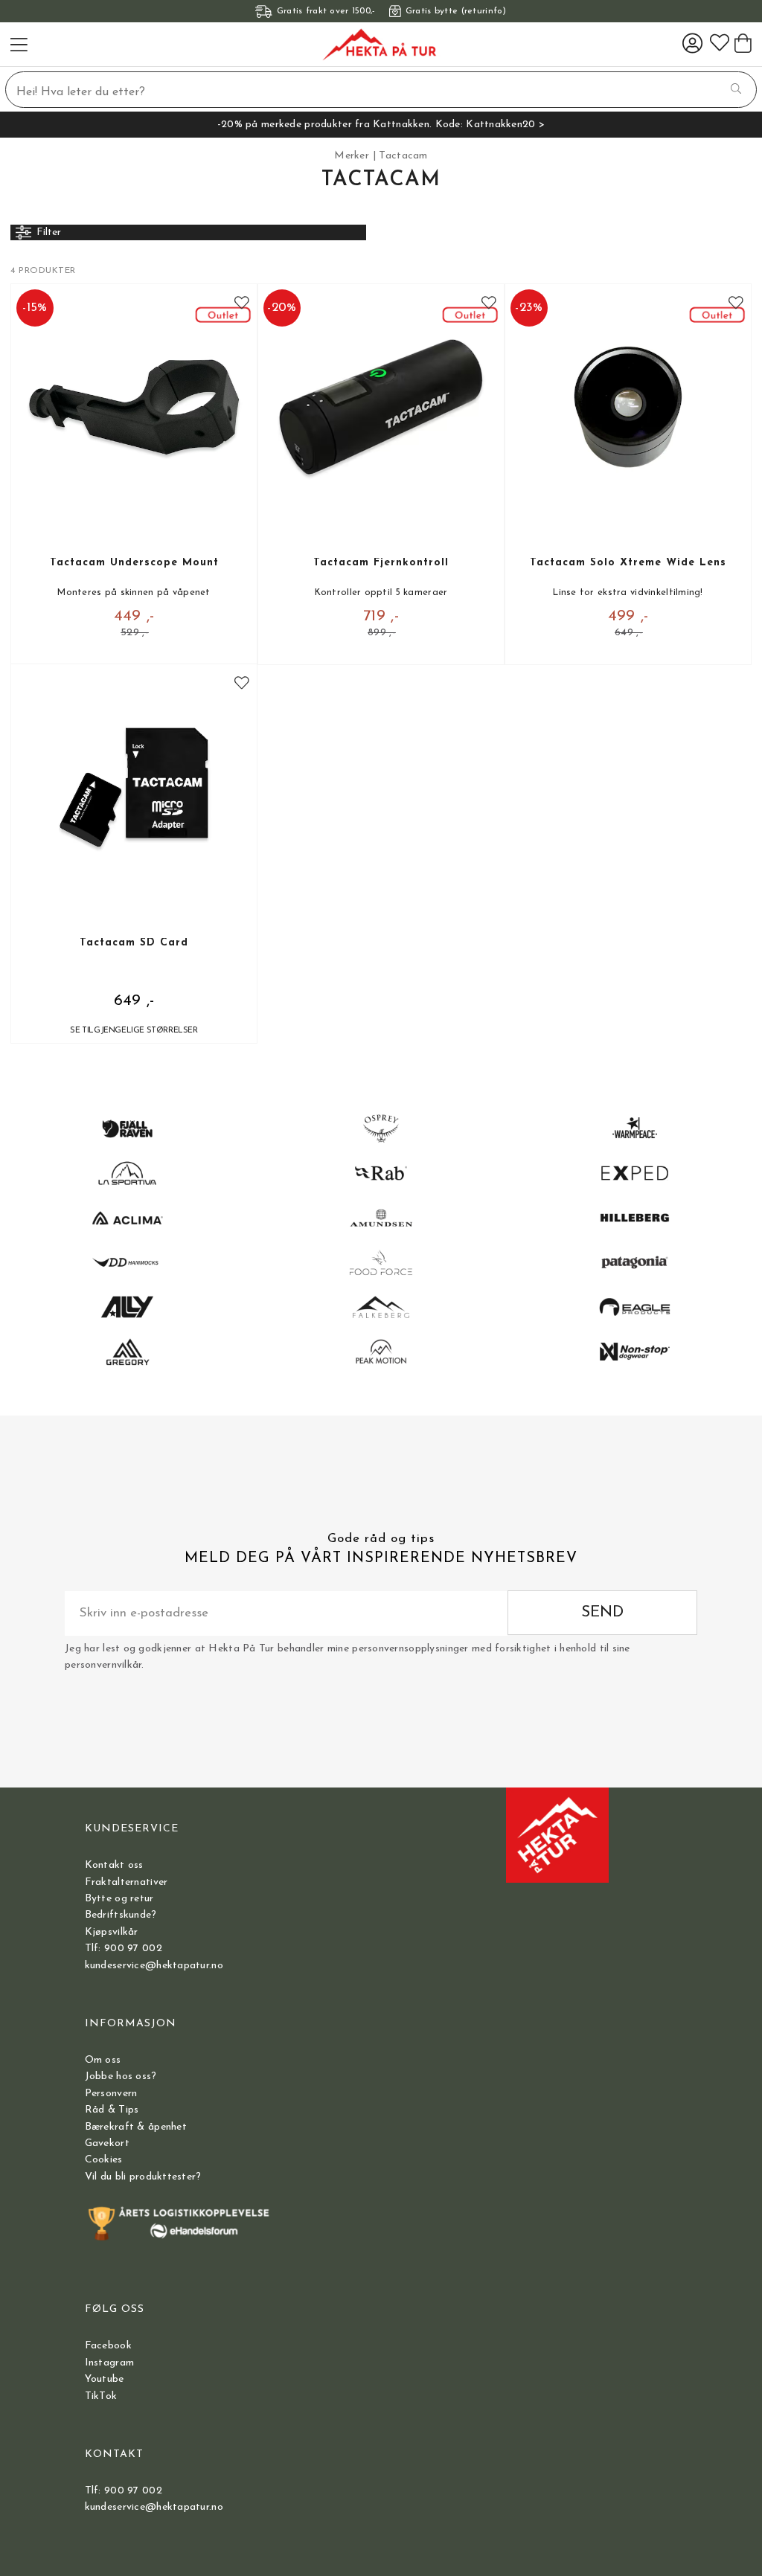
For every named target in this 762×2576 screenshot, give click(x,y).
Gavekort (107, 2143)
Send (602, 1612)
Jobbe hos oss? (121, 2076)
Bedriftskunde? (121, 1915)
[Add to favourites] (242, 304)
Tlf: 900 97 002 (124, 1949)
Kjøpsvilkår (112, 1932)
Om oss (103, 2060)
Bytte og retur (119, 1899)
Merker (352, 156)
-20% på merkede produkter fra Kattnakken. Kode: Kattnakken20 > (381, 125)
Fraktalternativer (127, 1882)
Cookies (104, 2160)
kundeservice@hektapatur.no (154, 1966)
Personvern (111, 2094)
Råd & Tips (112, 2110)
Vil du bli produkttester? (143, 2177)
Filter (49, 232)
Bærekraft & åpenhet (136, 2127)
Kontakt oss (114, 1865)
